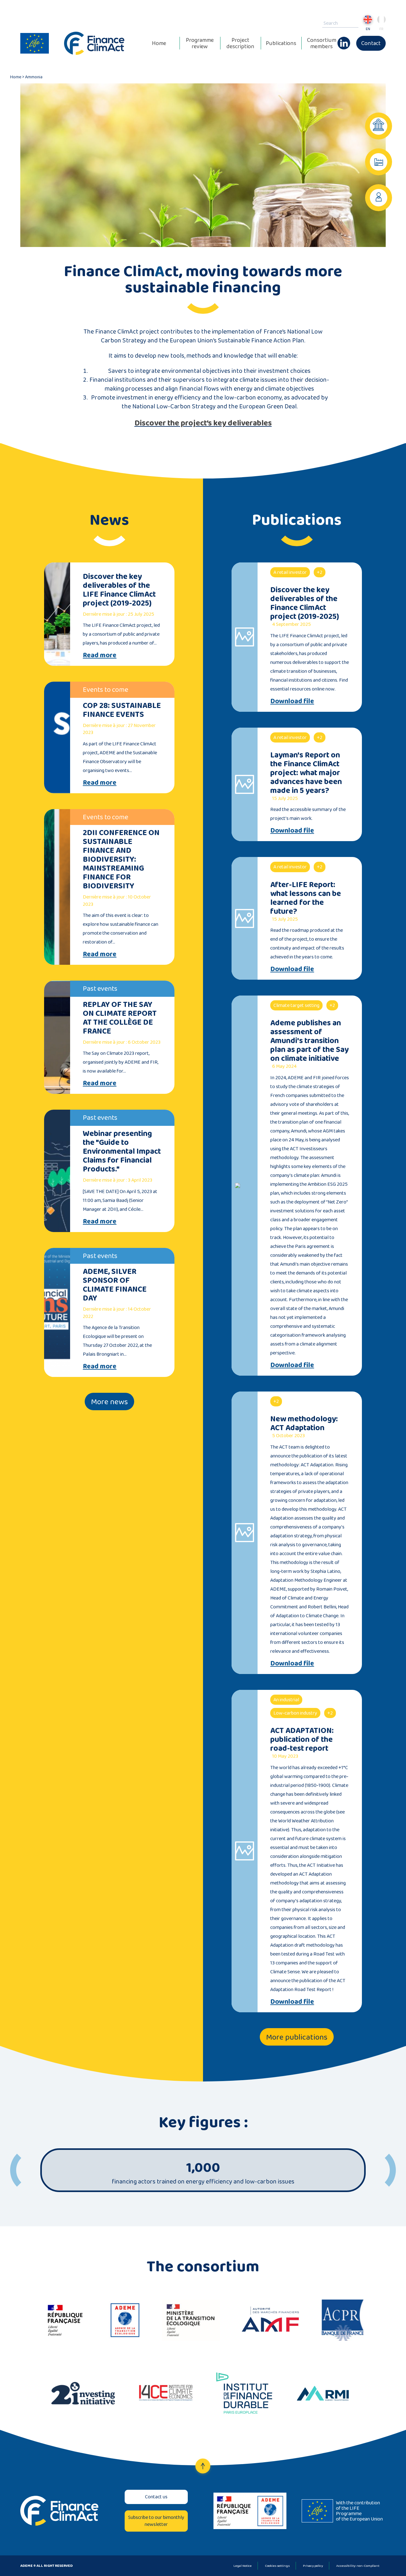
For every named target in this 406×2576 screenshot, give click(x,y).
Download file (292, 701)
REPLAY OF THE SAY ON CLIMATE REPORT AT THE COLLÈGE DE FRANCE (120, 1018)
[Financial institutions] (379, 126)
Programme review (200, 43)
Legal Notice (242, 2566)
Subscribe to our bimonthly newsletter (156, 2521)
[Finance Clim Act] (94, 43)
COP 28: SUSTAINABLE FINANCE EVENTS (122, 710)
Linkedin (344, 40)
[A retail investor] (379, 198)
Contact (371, 43)
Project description (240, 43)
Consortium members (322, 43)
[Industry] (379, 162)
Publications (281, 43)
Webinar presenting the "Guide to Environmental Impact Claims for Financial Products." (122, 1151)
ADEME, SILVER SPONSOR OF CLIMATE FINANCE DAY (115, 1285)
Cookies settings (277, 2566)
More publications (297, 2037)
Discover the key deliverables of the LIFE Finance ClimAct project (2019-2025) (119, 590)
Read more (100, 655)
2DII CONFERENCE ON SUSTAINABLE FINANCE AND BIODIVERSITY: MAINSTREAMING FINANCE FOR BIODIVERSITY (121, 859)
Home (159, 43)
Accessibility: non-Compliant (358, 2566)
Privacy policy (313, 2566)
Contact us (156, 2497)
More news (109, 1402)
